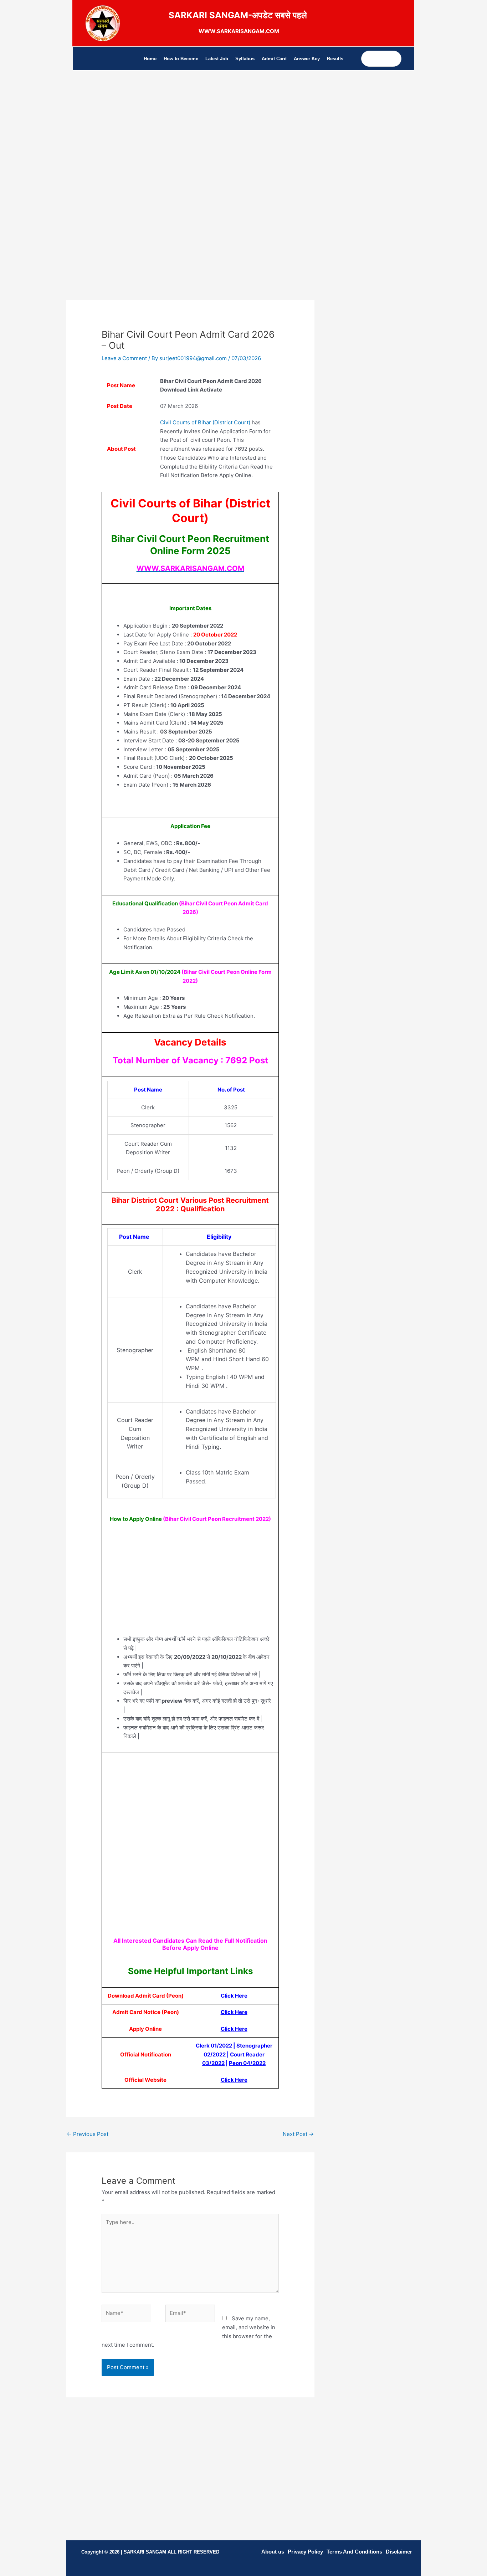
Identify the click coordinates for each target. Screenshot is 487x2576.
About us (273, 2552)
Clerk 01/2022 (214, 2046)
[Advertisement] (190, 145)
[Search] (396, 59)
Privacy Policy (305, 2552)
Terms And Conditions (354, 2552)
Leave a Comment (124, 358)
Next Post (298, 2134)
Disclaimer (399, 2552)
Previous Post (88, 2134)
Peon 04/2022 (247, 2063)
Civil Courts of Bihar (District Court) (205, 422)
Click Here (234, 2080)
